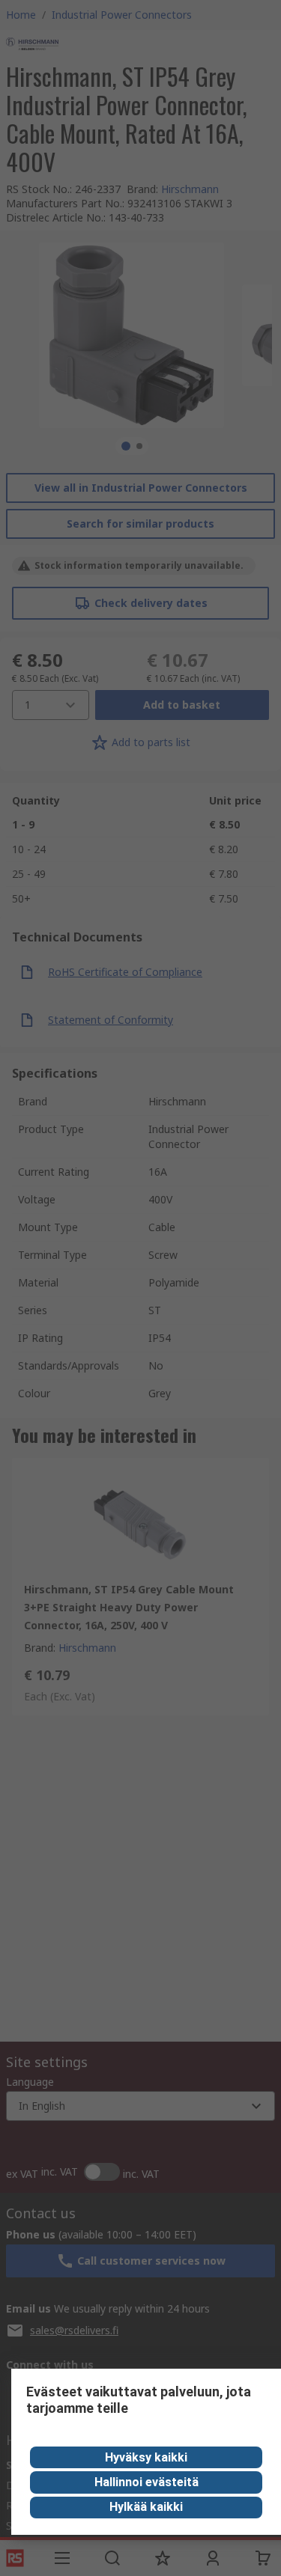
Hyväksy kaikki (146, 2457)
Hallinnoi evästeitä (146, 2482)
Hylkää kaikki (146, 2507)
